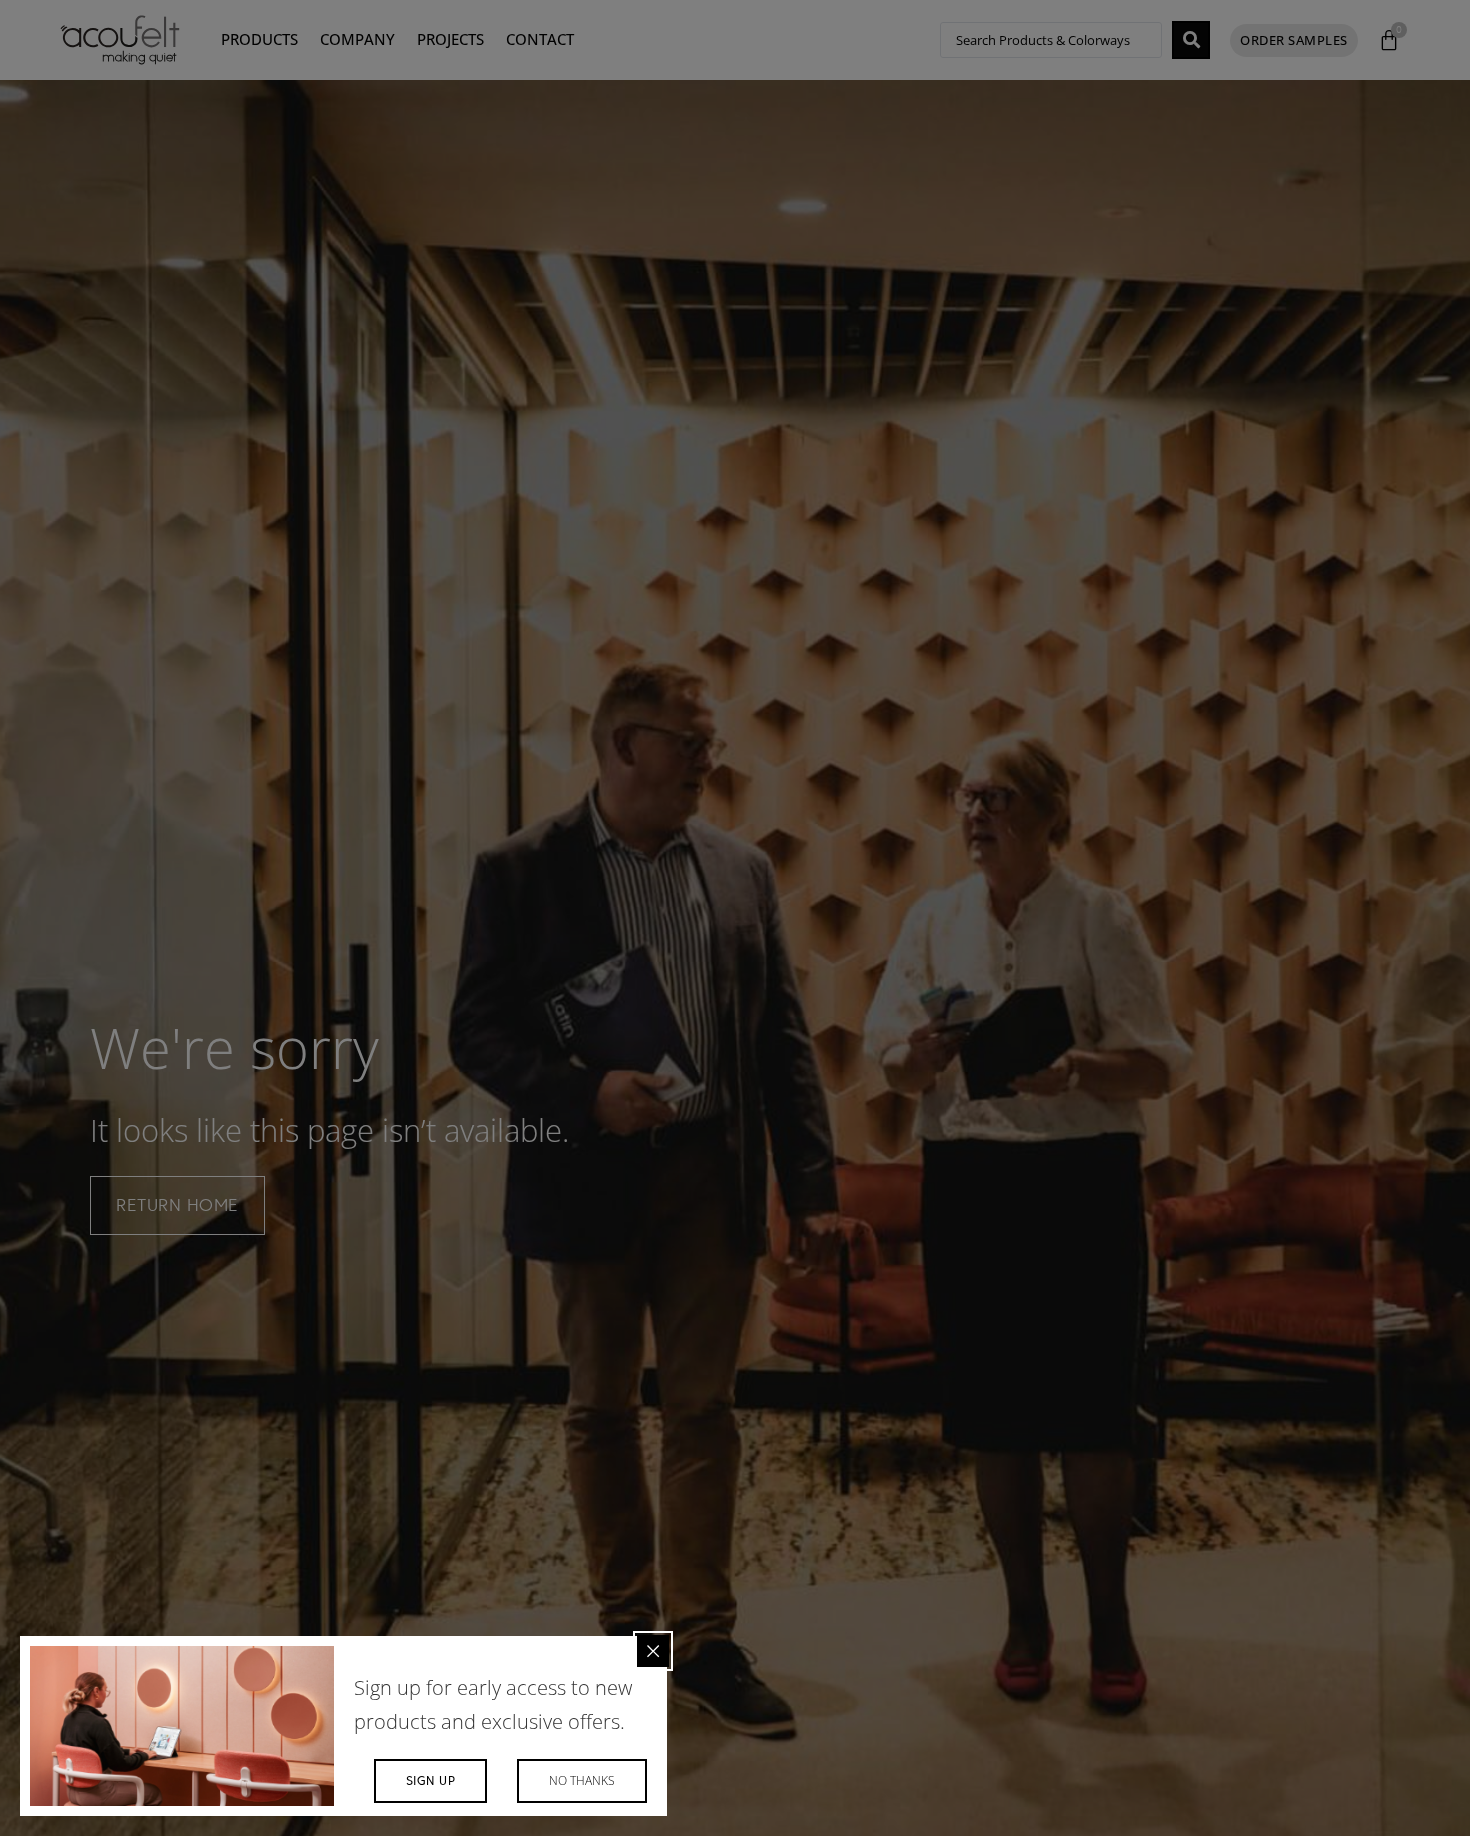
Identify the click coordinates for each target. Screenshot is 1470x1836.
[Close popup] (653, 1651)
